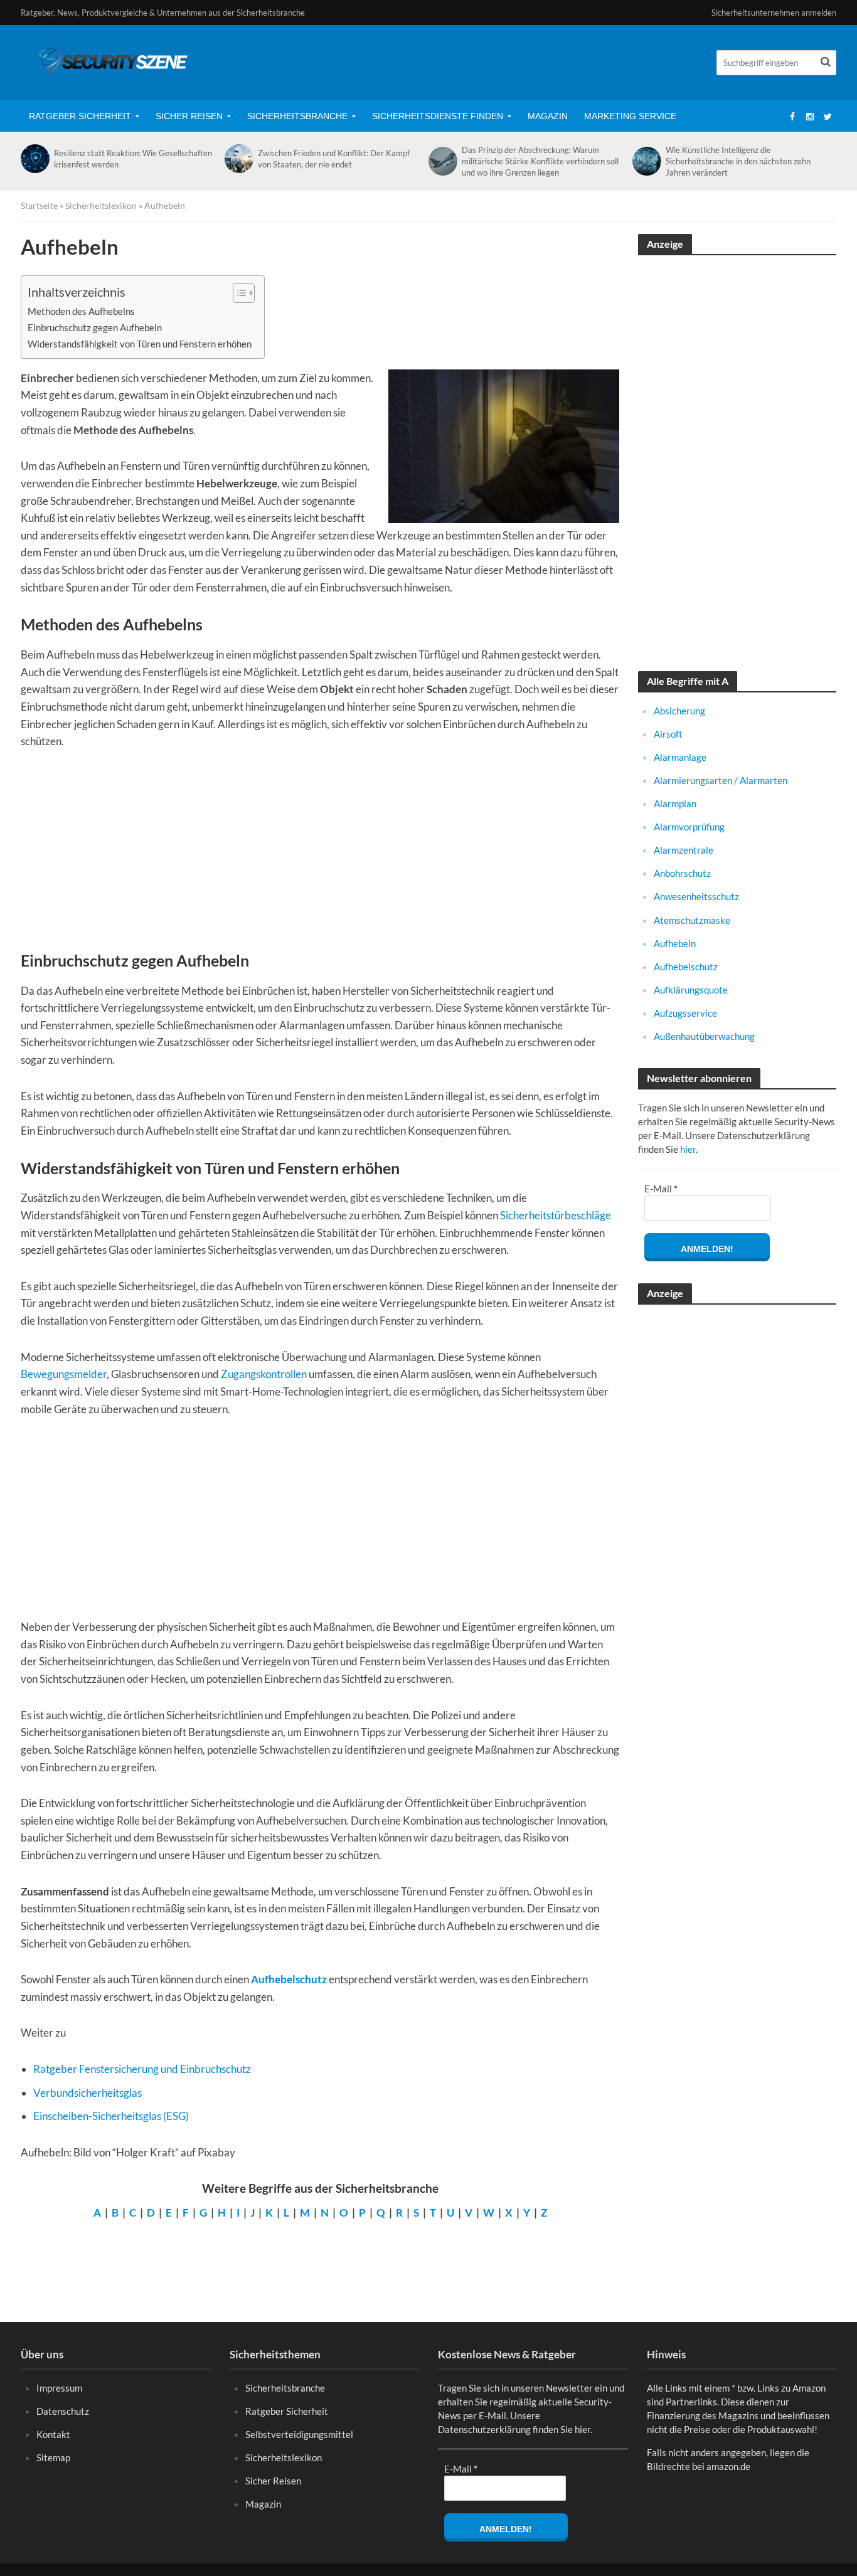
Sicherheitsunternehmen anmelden (774, 13)
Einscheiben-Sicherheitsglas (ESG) (111, 2116)
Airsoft (668, 734)
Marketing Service (630, 116)
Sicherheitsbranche (297, 116)
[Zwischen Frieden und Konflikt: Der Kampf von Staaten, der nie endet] (238, 159)
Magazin (548, 116)
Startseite (39, 205)
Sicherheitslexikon (101, 205)
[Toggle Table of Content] (237, 293)
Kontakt (53, 2434)
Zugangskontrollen (264, 1374)
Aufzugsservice (685, 1013)
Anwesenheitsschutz (696, 896)
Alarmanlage (680, 757)
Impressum (59, 2388)
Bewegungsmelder (64, 1374)
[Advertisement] (320, 857)
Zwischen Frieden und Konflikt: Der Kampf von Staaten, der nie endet (334, 159)
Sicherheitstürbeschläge (556, 1215)
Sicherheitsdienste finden (438, 116)
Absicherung (679, 711)
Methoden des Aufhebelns (81, 311)
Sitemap (53, 2457)
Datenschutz (63, 2411)
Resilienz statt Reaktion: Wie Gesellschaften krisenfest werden (133, 159)
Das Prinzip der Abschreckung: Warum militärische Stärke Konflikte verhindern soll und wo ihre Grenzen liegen (540, 161)
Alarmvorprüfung (689, 827)
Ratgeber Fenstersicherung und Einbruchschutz (142, 2069)
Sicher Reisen (189, 116)
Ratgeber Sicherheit (80, 116)
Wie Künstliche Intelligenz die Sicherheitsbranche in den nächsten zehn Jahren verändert (738, 161)
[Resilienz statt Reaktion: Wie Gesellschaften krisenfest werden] (34, 159)
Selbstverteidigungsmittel (299, 2434)
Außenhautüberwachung (704, 1036)
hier (688, 1149)
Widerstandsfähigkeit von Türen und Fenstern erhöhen (140, 344)
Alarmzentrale (684, 850)
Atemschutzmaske (692, 920)
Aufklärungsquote (691, 990)
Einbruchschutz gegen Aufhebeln (95, 327)
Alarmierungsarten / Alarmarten (721, 780)
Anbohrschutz (682, 873)
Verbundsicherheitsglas (88, 2093)
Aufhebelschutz (289, 1979)
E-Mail (661, 1189)
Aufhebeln (675, 943)
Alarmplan (675, 803)
